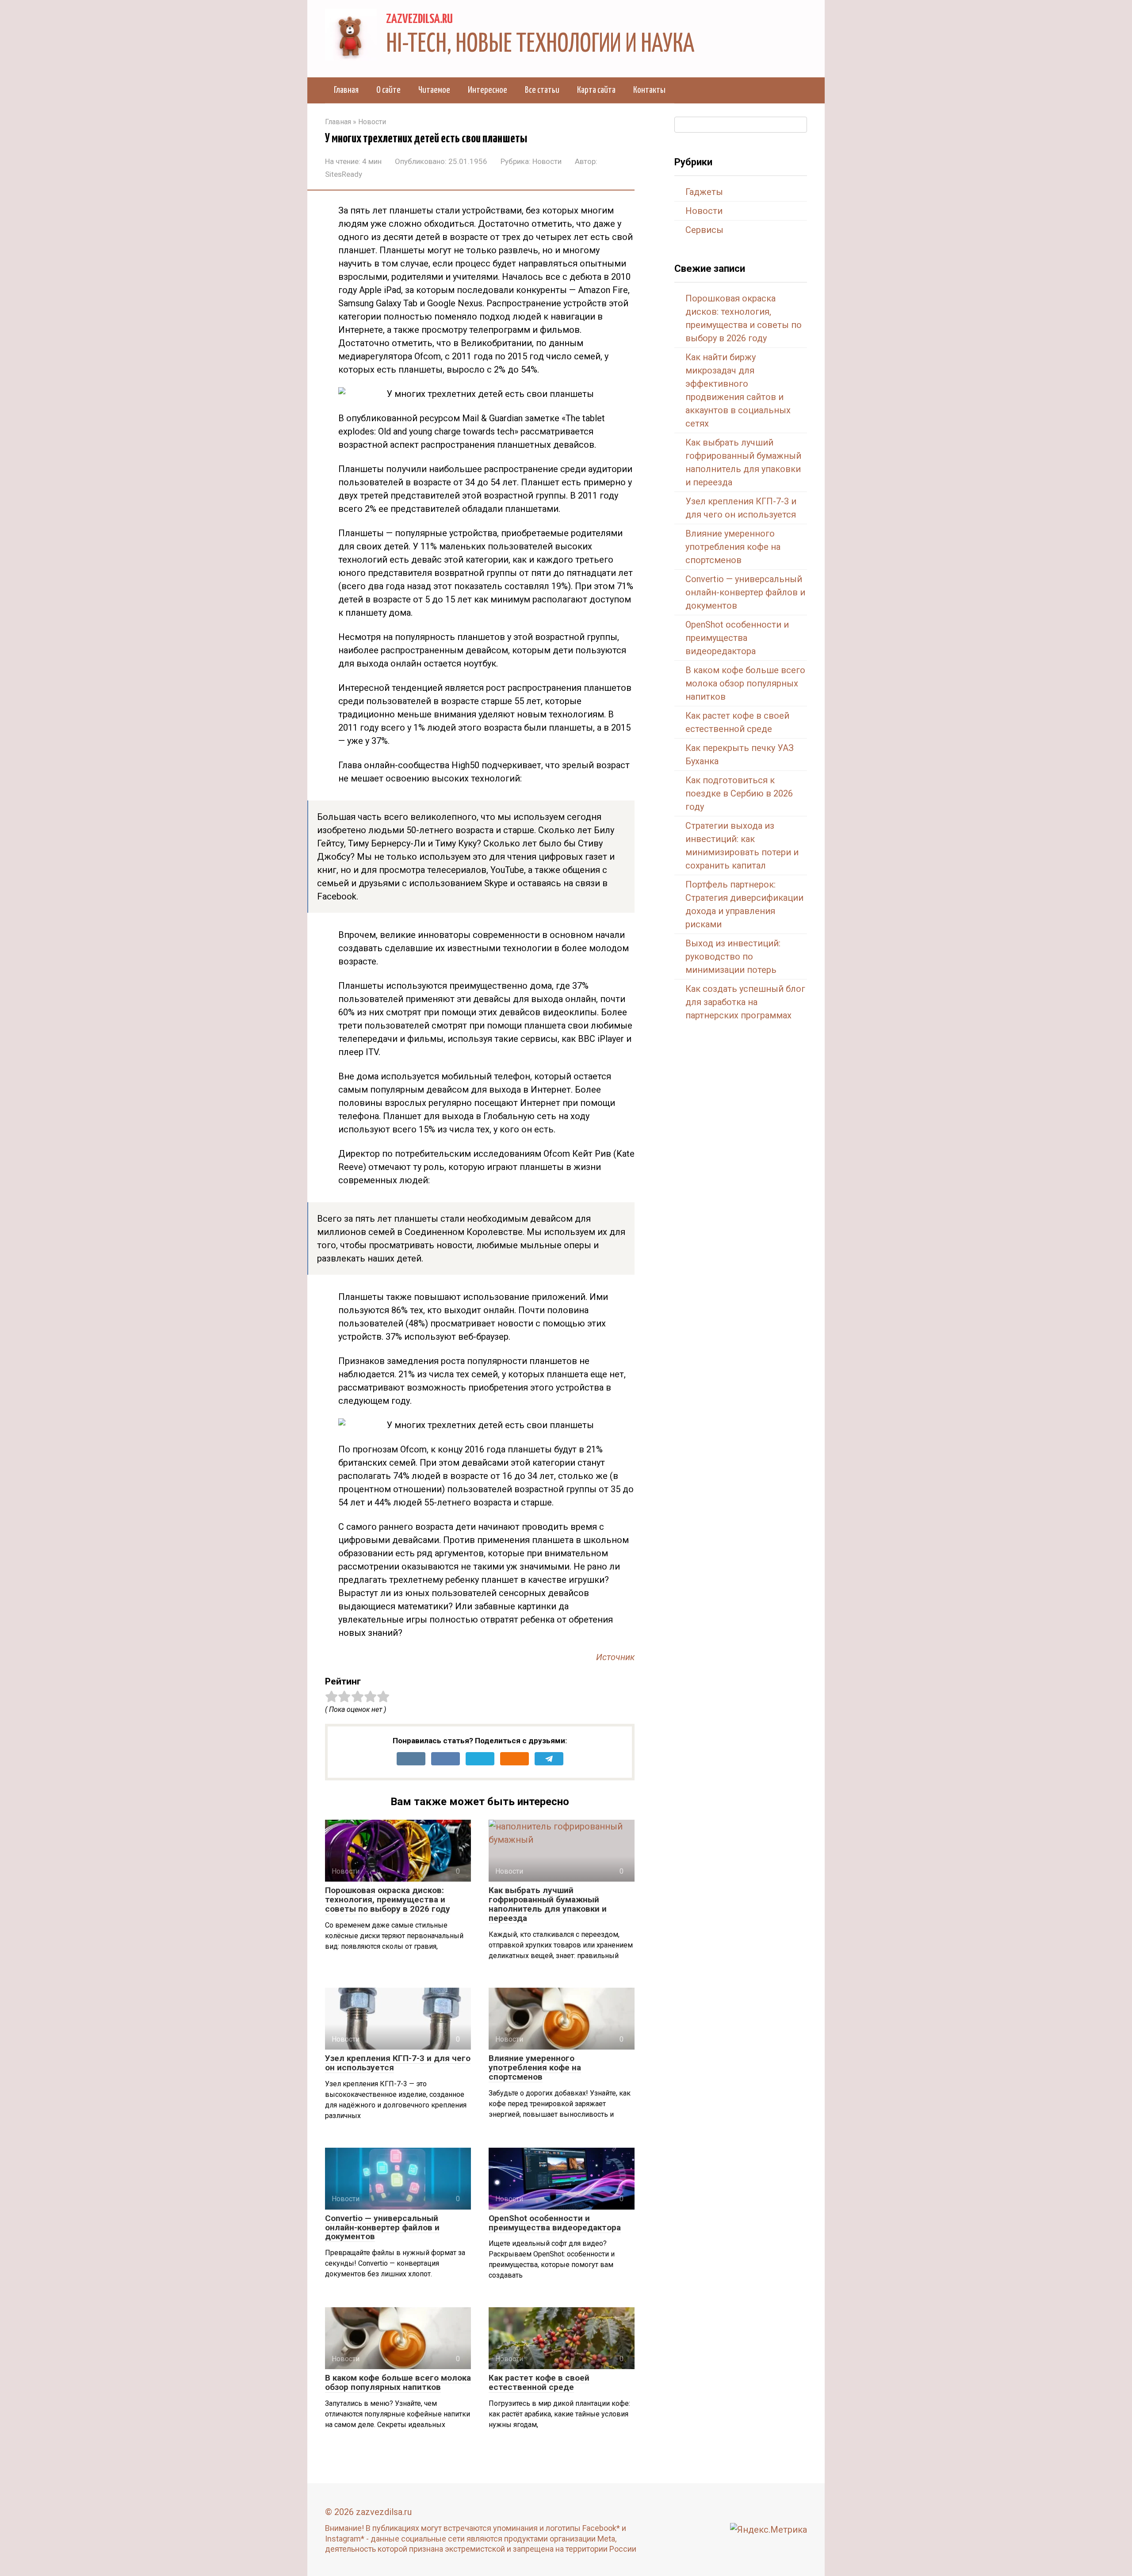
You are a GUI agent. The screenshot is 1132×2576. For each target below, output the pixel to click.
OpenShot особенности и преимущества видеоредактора (555, 2223)
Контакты (649, 90)
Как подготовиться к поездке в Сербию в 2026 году (739, 793)
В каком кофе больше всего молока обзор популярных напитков (398, 2382)
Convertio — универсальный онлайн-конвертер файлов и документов (382, 2227)
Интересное (488, 90)
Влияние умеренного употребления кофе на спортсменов (535, 2067)
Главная (346, 90)
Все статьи (542, 90)
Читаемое (434, 90)
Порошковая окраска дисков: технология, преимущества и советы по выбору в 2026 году (388, 1900)
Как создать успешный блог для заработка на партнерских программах (745, 1002)
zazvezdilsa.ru (419, 19)
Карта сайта (596, 90)
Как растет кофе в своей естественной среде (539, 2382)
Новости (547, 161)
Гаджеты (704, 192)
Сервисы (704, 230)
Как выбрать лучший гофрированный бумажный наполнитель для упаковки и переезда (548, 1904)
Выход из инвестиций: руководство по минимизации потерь (733, 956)
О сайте (388, 90)
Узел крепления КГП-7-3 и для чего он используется (398, 2063)
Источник (615, 1657)
